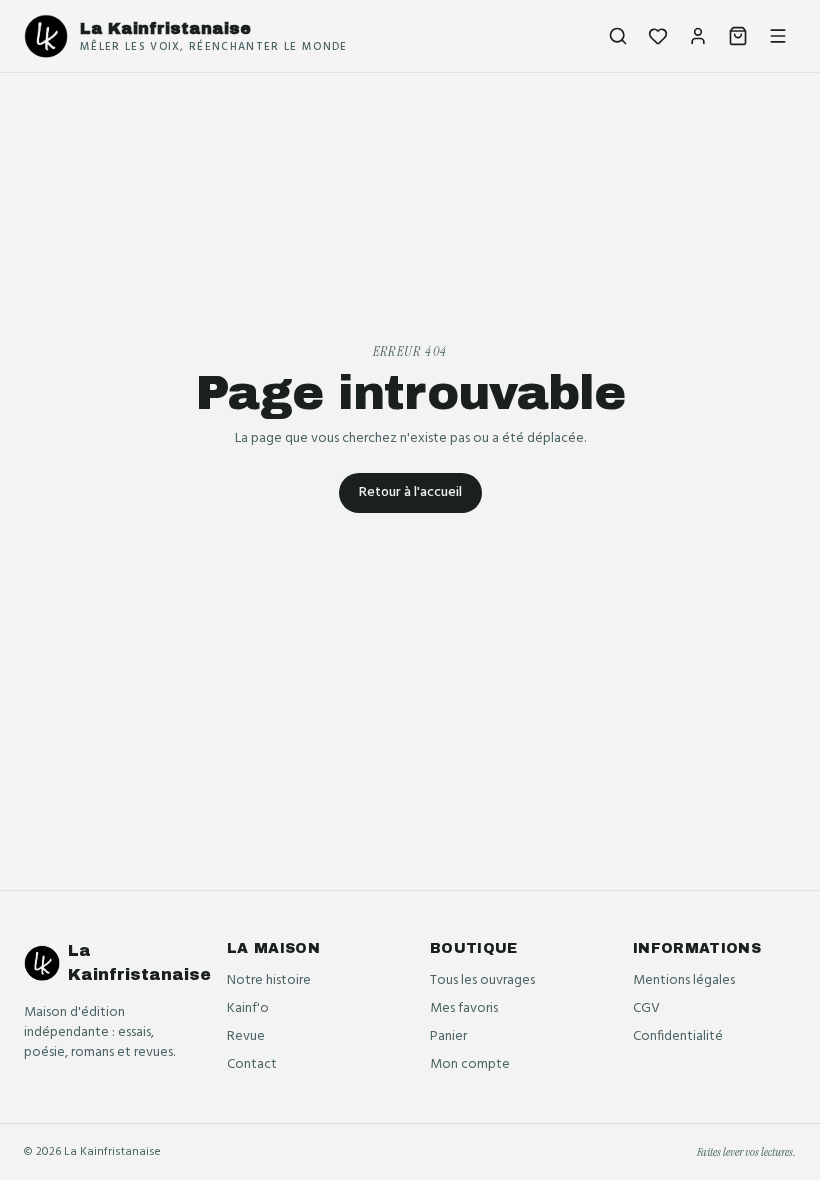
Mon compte (470, 1064)
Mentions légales (684, 980)
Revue (246, 1036)
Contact (252, 1064)
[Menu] (778, 36)
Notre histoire (269, 980)
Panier (448, 1036)
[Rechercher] (618, 36)
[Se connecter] (698, 36)
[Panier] (738, 36)
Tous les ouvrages (482, 980)
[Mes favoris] (658, 36)
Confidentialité (678, 1036)
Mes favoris (464, 1008)
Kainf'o (248, 1008)
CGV (646, 1008)
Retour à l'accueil (410, 492)
